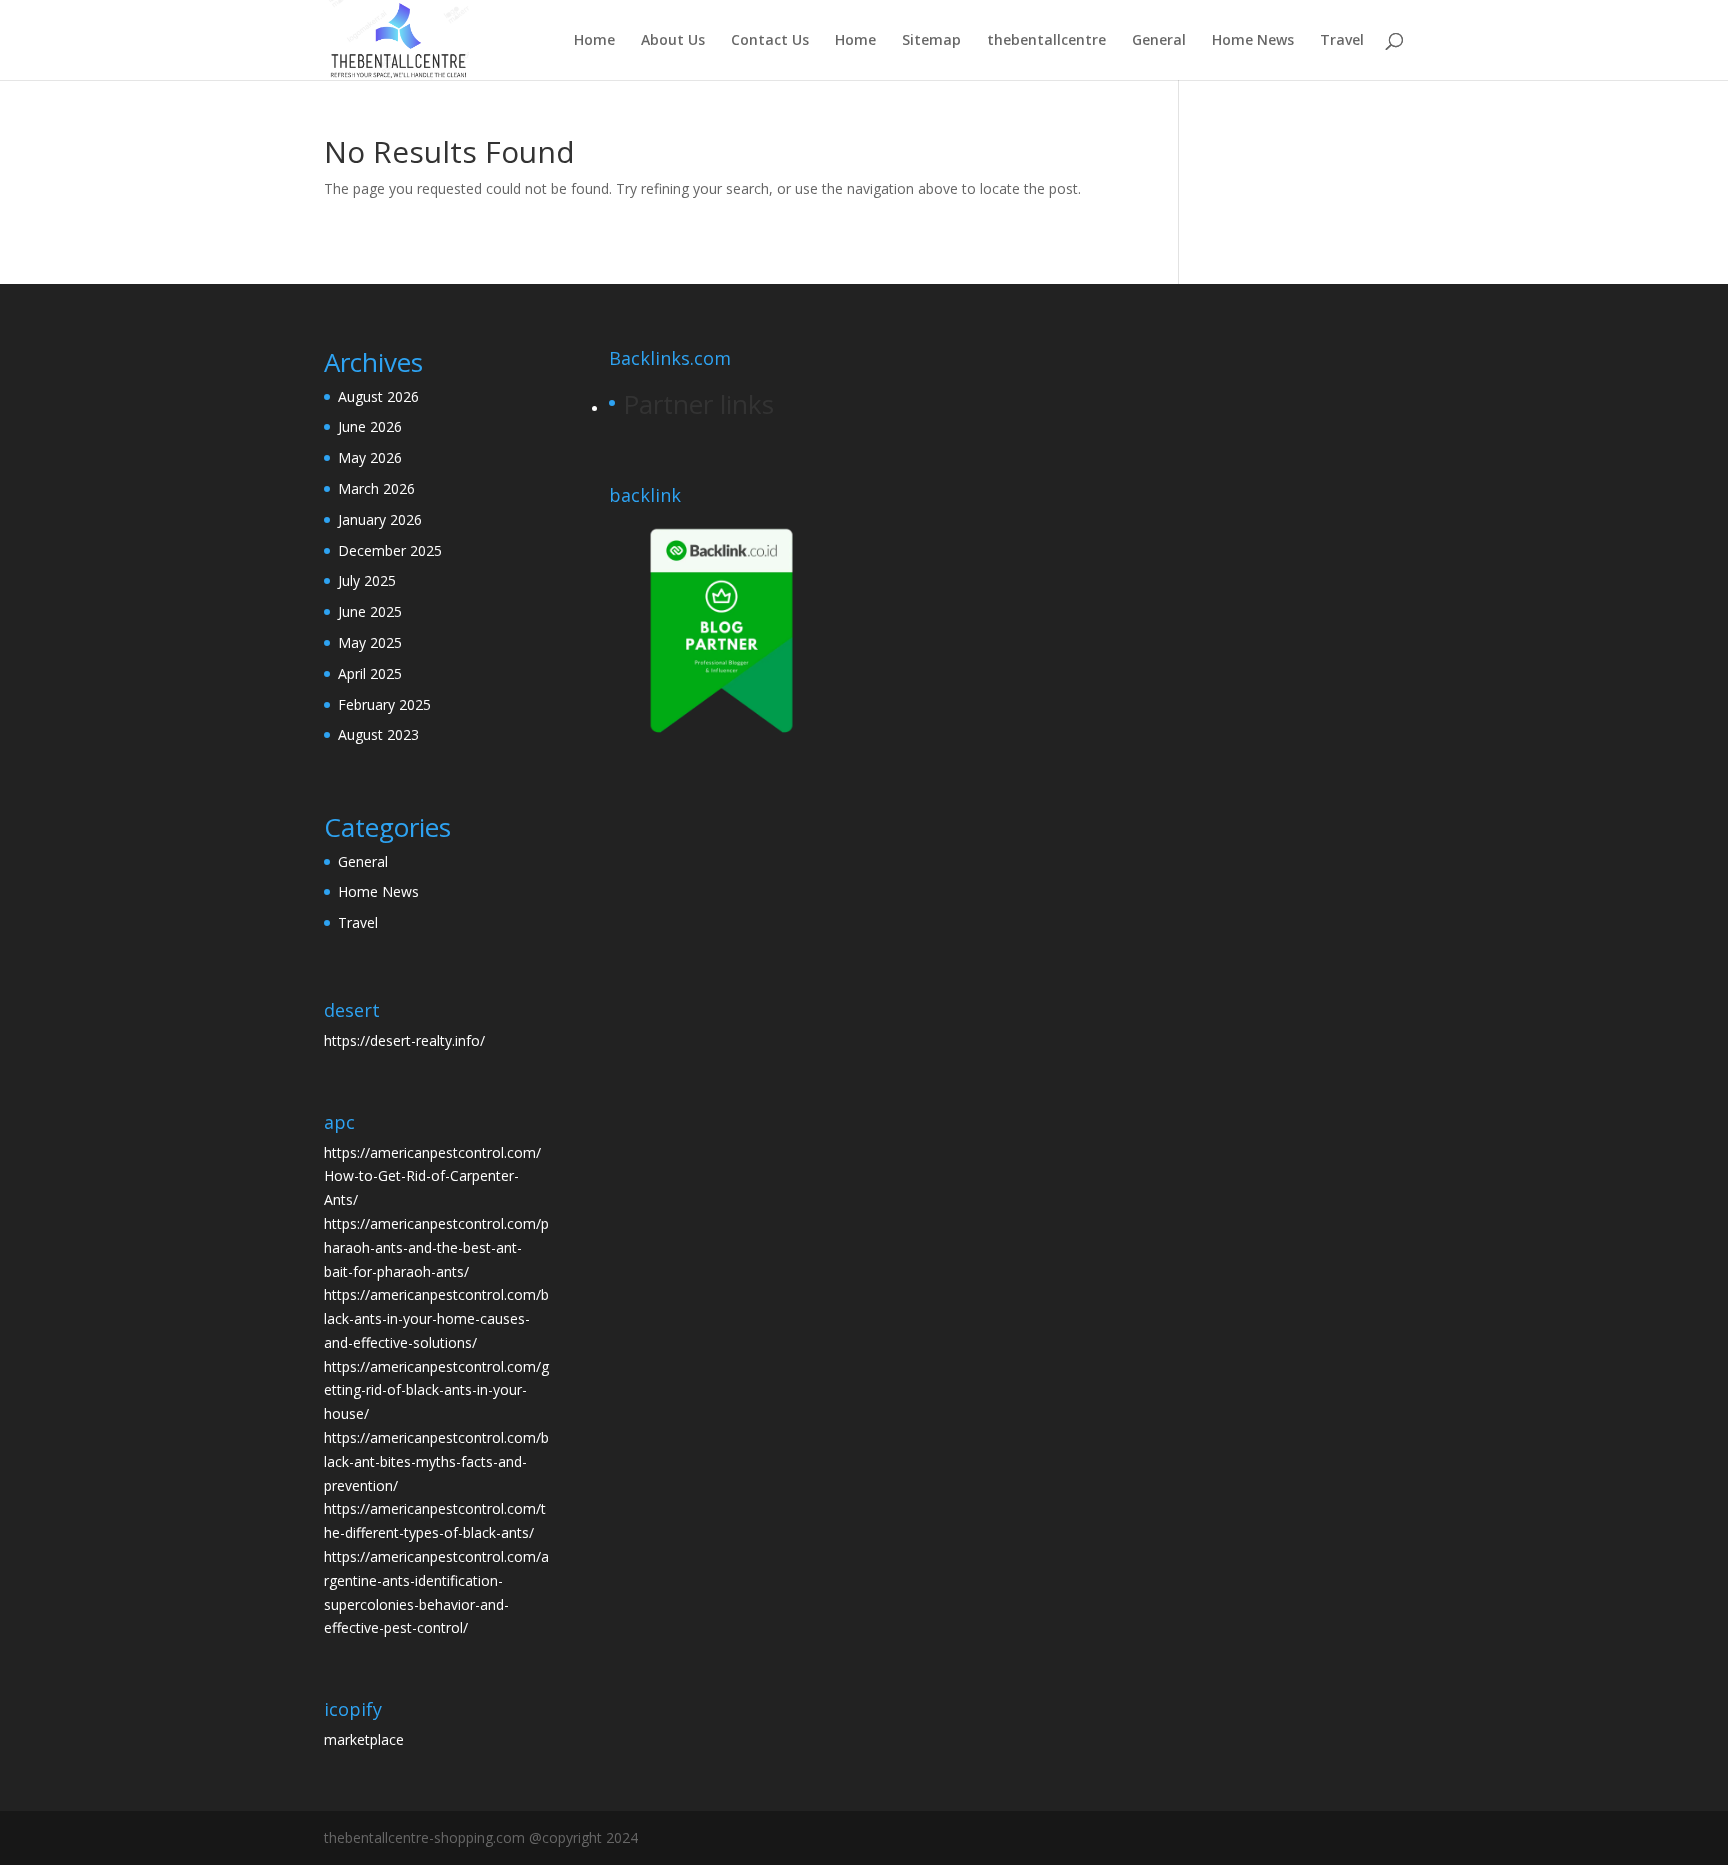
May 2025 (370, 642)
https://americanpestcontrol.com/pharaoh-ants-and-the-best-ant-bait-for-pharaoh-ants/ (436, 1247)
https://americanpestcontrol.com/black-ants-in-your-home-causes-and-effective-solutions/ (436, 1318)
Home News (1253, 41)
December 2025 (390, 550)
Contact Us (770, 41)
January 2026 (380, 519)
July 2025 (367, 580)
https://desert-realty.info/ (404, 1040)
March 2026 (376, 488)
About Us (673, 41)
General (1159, 41)
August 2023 (378, 734)
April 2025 (370, 673)
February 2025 (384, 704)
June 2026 (370, 426)
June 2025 (370, 611)
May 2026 (370, 457)
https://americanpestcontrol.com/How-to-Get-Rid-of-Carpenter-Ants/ (432, 1176)
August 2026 (378, 396)
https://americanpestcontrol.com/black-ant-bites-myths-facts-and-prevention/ (436, 1461)
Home (594, 41)
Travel (1342, 41)
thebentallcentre (1046, 41)
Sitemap (931, 41)
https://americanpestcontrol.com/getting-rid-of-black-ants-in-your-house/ (436, 1390)
